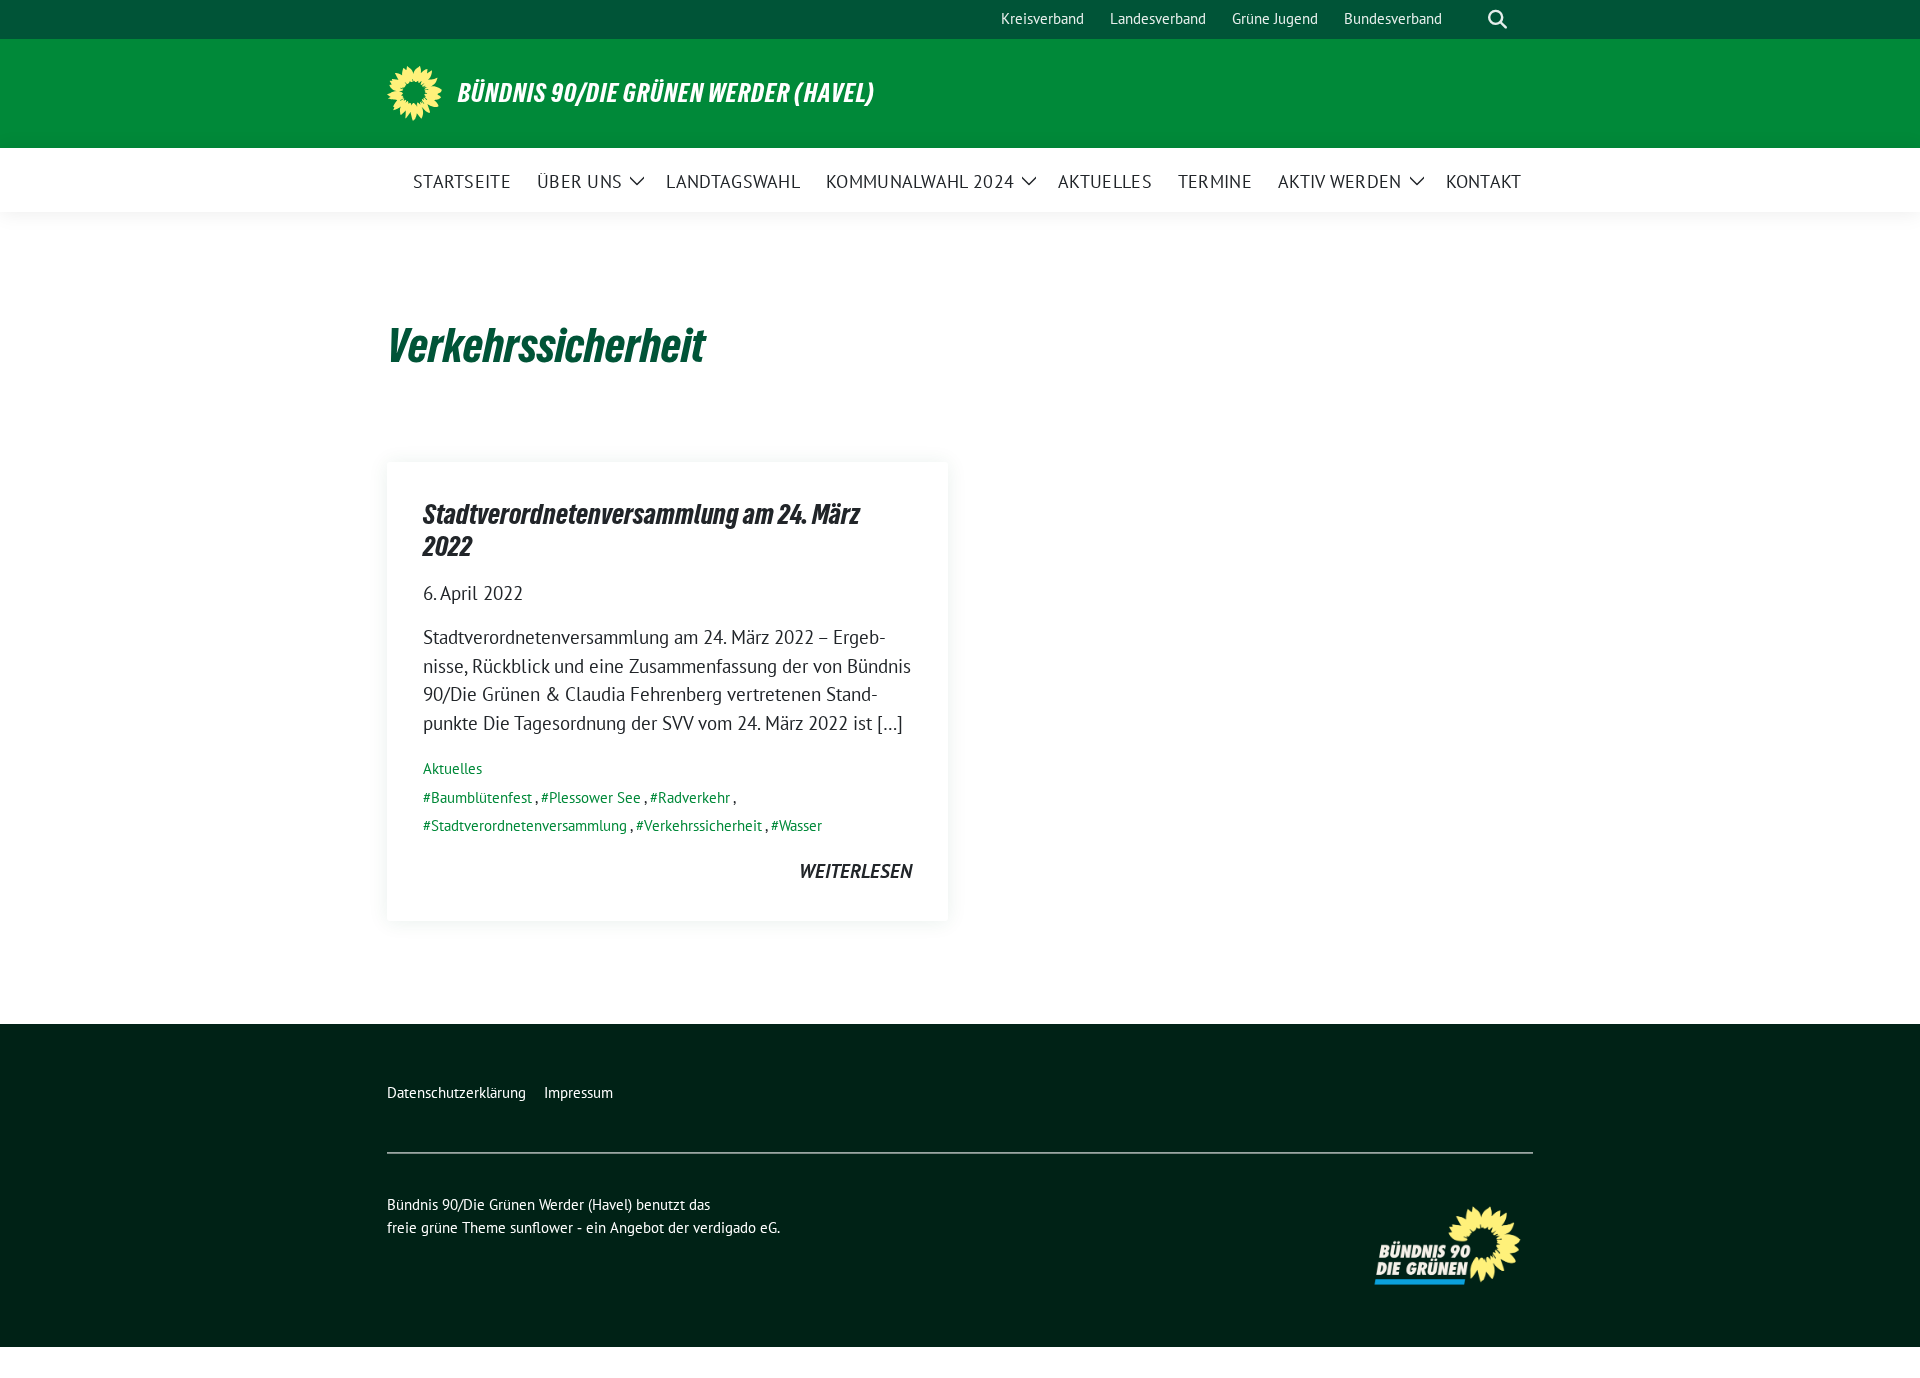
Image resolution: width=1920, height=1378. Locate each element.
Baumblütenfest (481, 797)
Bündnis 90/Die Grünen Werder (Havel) (666, 93)
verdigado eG (735, 1227)
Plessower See (595, 797)
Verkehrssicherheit (703, 825)
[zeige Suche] (1497, 19)
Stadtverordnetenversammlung (529, 825)
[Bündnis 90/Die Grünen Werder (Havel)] (414, 91)
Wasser (800, 825)
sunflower (541, 1227)
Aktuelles (452, 768)
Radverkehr (694, 797)
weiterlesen (855, 871)
